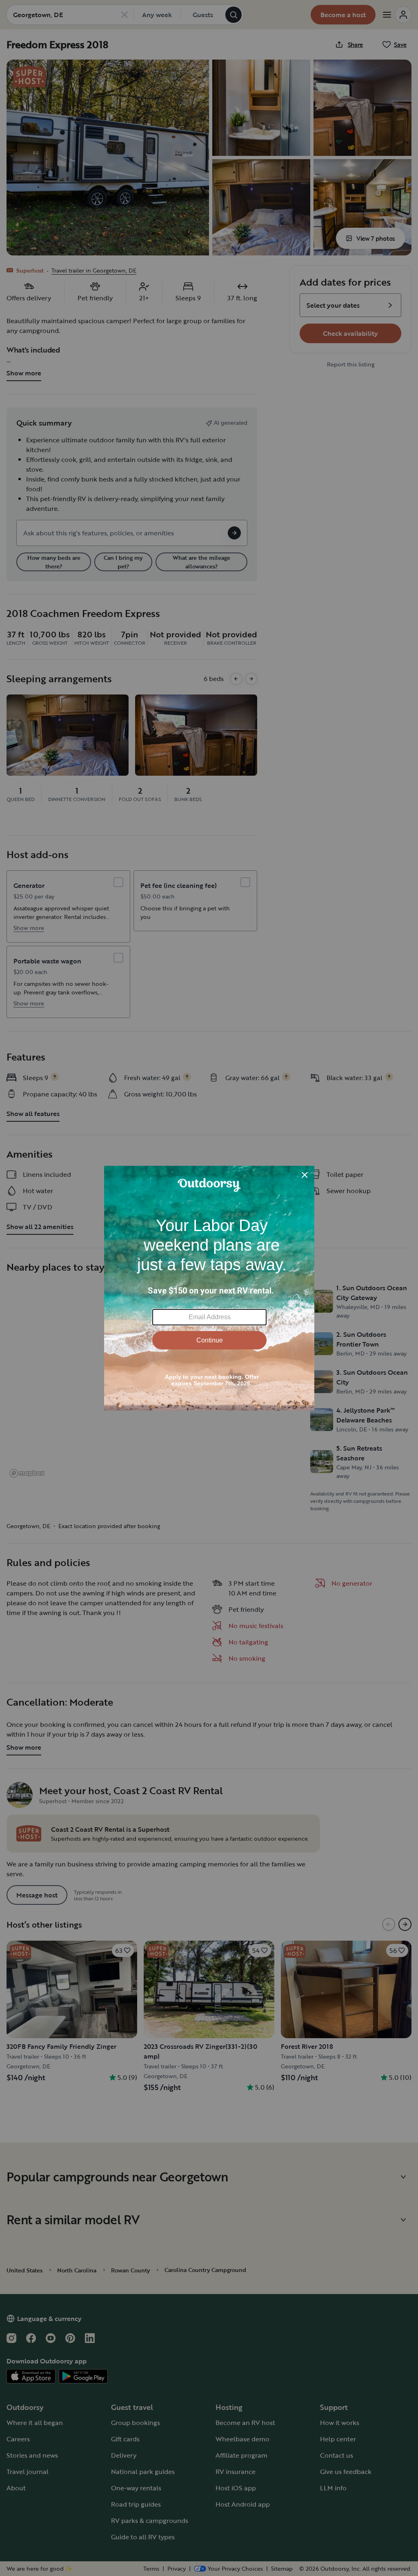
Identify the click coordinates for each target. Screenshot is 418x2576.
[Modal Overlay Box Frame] (209, 1288)
